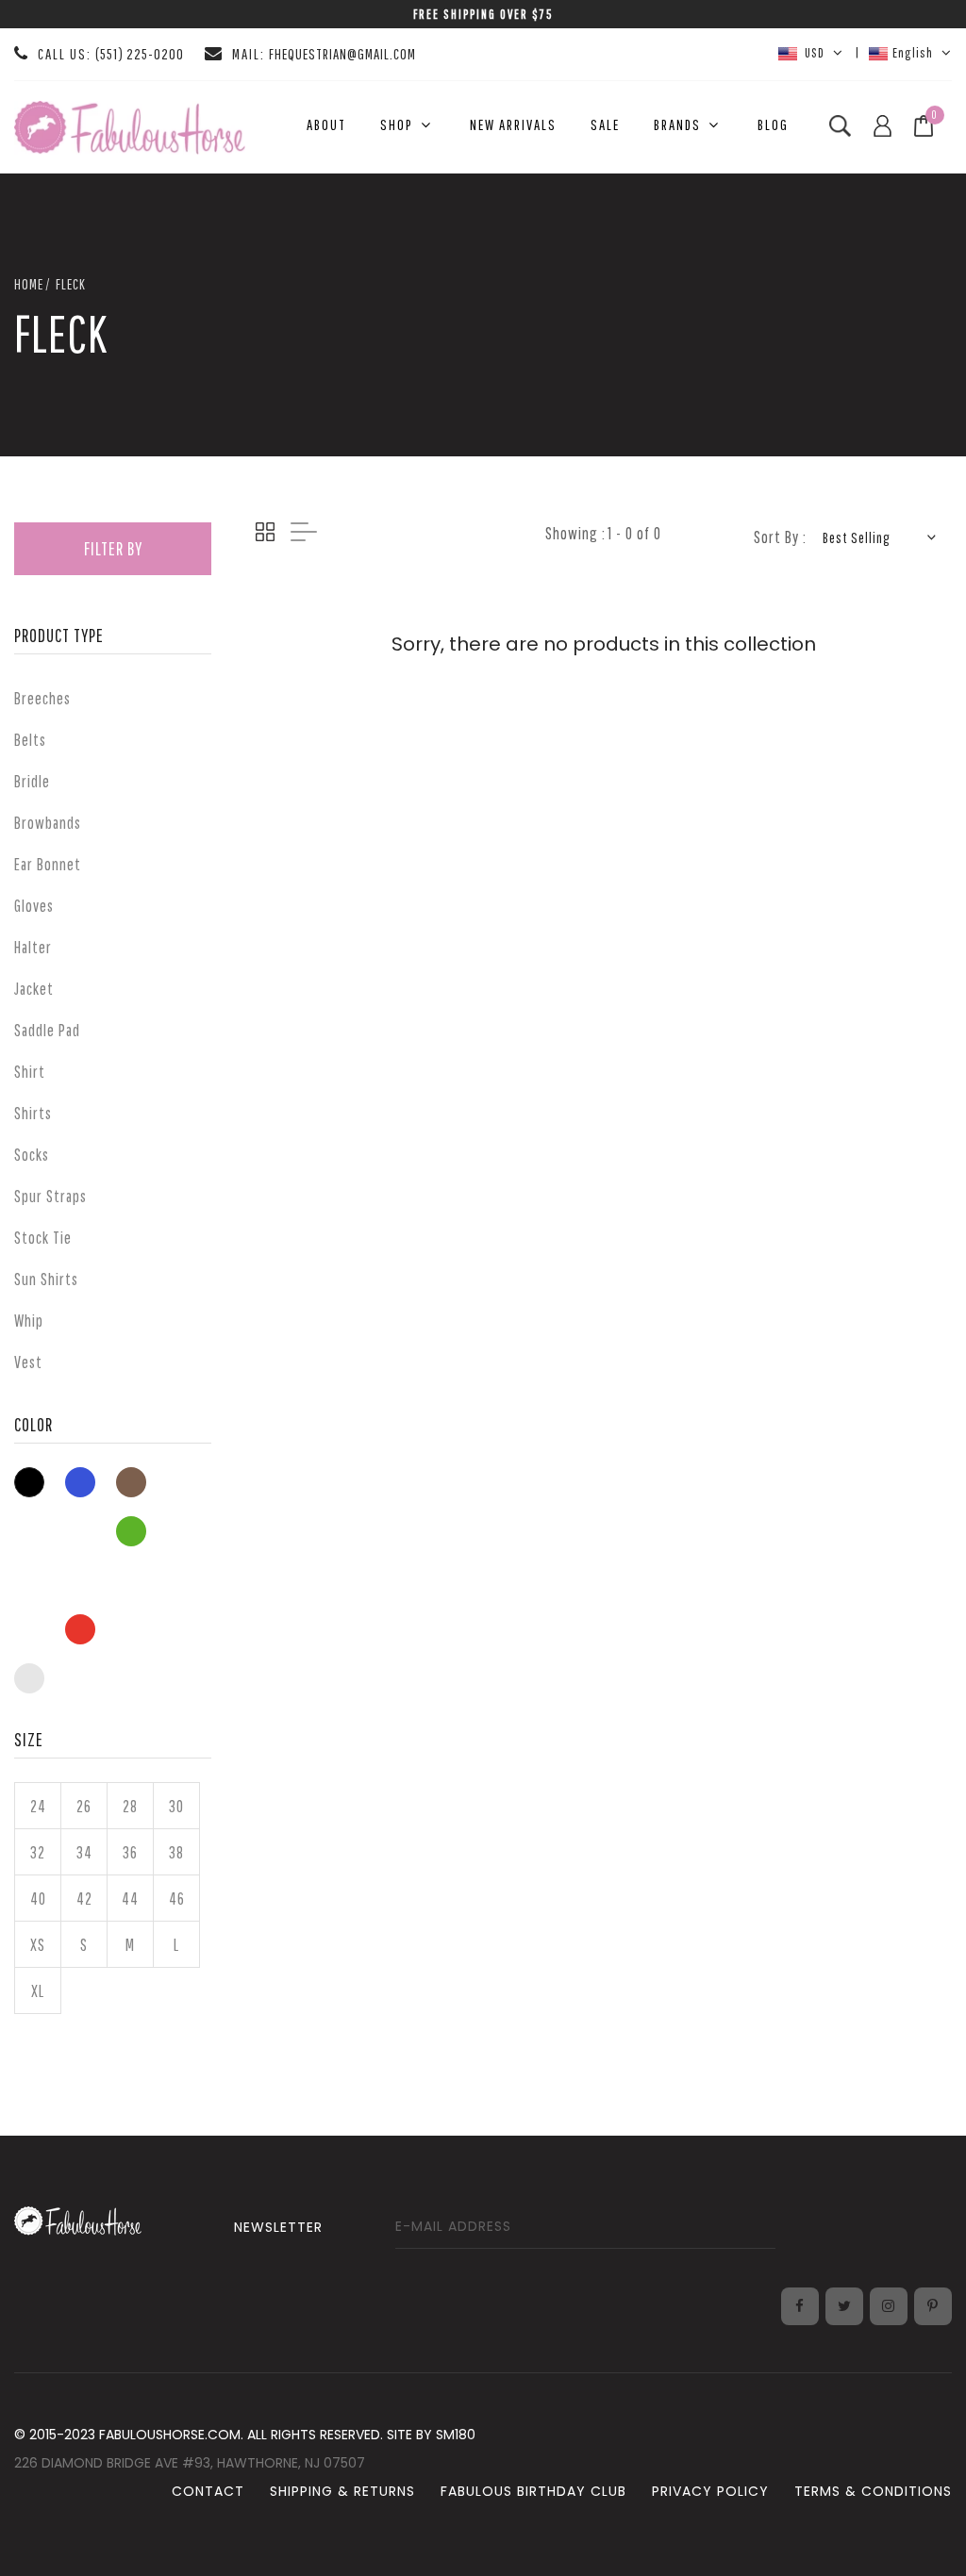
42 (84, 1899)
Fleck (71, 284)
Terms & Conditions (873, 2491)
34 (84, 1852)
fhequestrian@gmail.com (342, 54)
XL (38, 1991)
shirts (33, 1113)
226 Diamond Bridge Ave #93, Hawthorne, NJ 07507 (190, 2463)
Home (29, 284)
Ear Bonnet (48, 864)
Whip (29, 1321)
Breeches (42, 698)
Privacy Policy (710, 2491)
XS (38, 1945)
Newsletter (278, 2227)
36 (130, 1852)
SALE (605, 124)
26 (84, 1806)
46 (177, 1899)
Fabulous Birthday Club (533, 2491)
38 (176, 1852)
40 (38, 1899)
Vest (28, 1362)
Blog (773, 124)
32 (38, 1852)
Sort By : (780, 537)
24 (38, 1806)
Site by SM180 (431, 2435)
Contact (208, 2491)
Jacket (34, 989)
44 (130, 1899)
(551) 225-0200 (140, 54)
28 (130, 1806)
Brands (677, 124)
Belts (30, 740)
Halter (33, 947)
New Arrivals (513, 124)
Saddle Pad (47, 1030)
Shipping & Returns (342, 2491)
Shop (397, 124)
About (326, 124)
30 (176, 1806)
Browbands (48, 823)
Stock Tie (43, 1238)
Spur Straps (50, 1196)
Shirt (30, 1072)
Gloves (34, 906)
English (913, 52)
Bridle (32, 781)
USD (813, 52)
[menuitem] (326, 125)
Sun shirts (46, 1279)
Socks (32, 1155)
